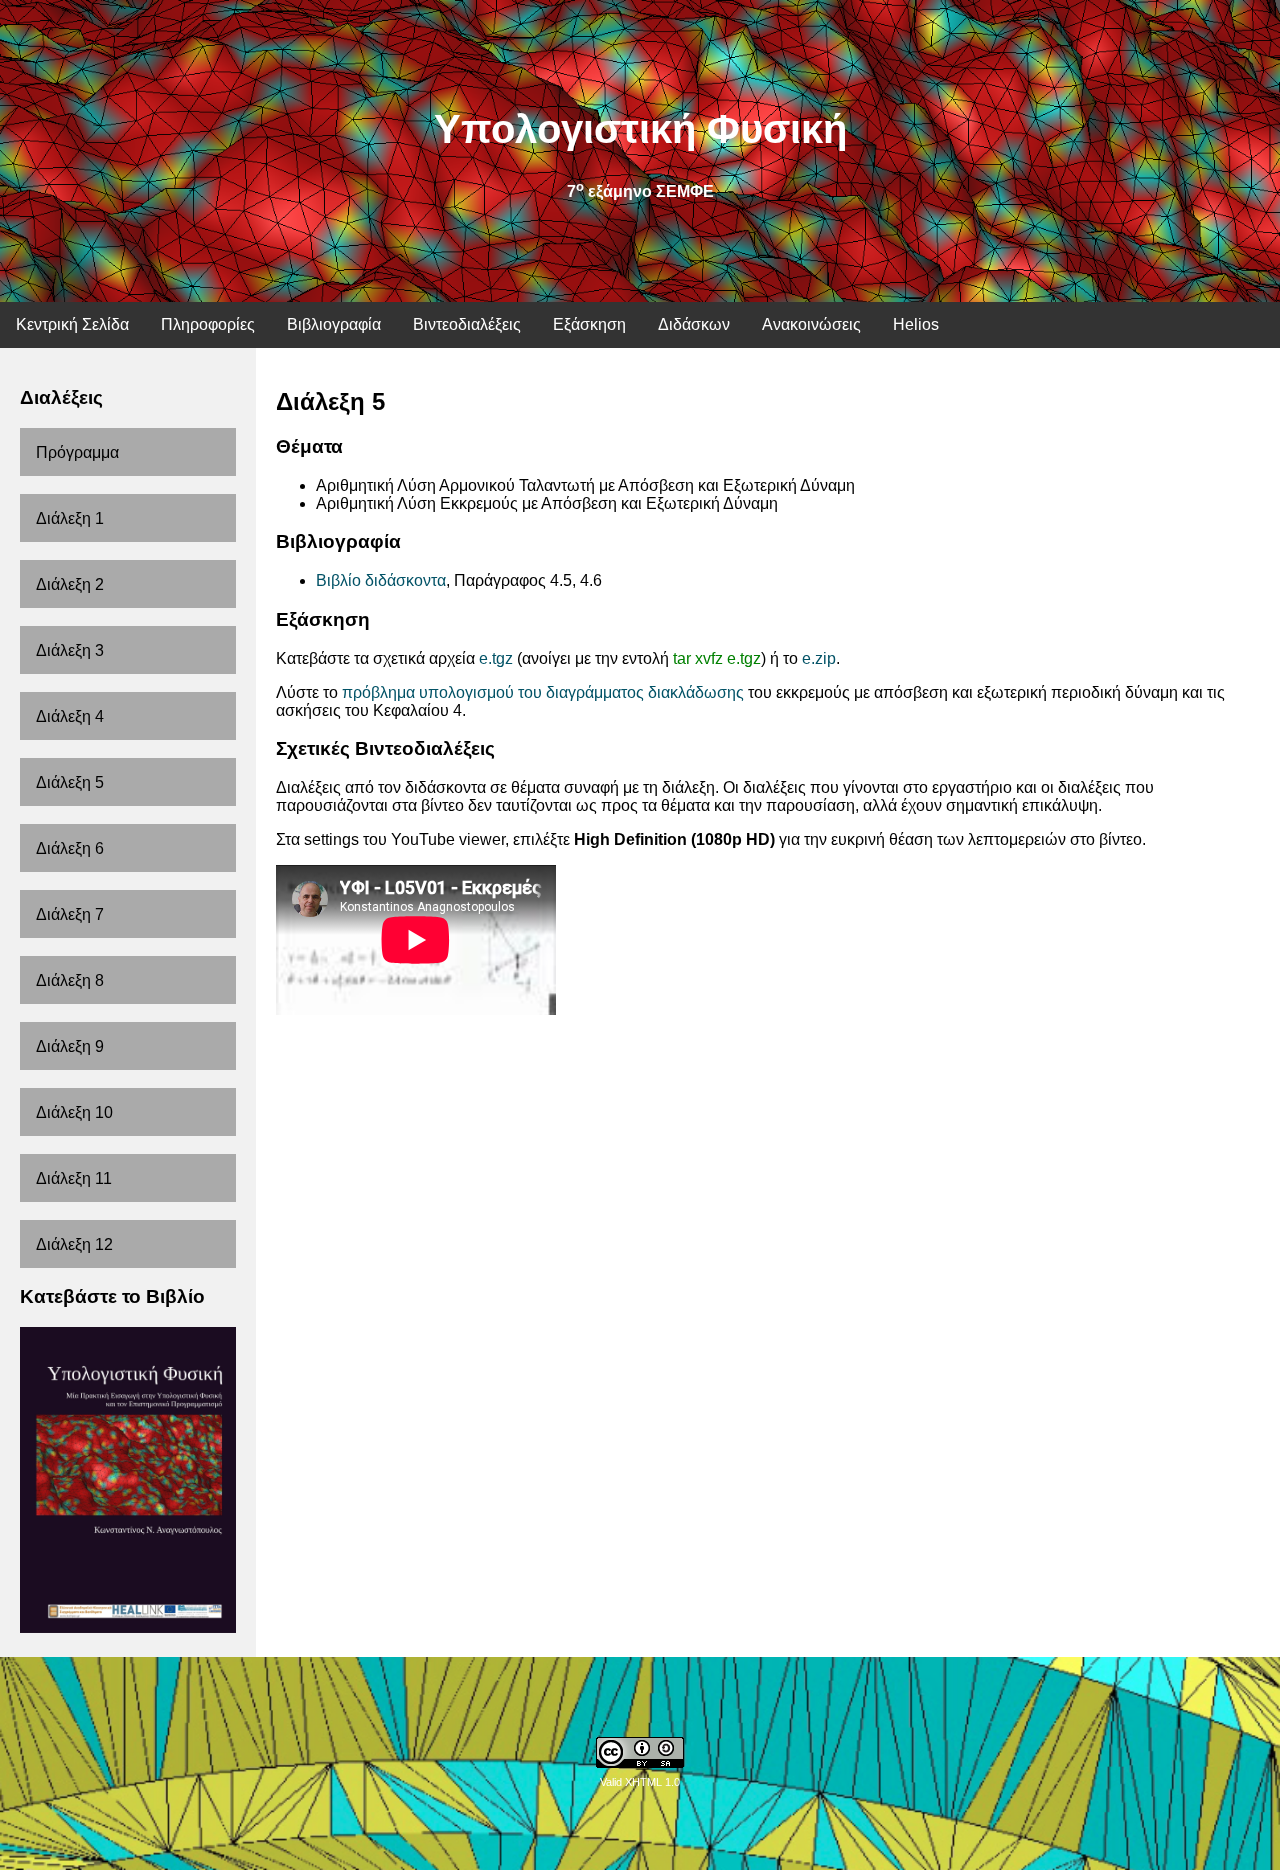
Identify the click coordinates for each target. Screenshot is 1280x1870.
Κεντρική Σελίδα (72, 324)
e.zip (819, 658)
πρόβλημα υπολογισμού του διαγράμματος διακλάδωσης (543, 692)
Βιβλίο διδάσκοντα (381, 580)
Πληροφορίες (208, 324)
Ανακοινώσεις (811, 324)
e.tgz (496, 658)
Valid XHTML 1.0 (640, 1782)
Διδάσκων (694, 324)
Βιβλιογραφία (334, 324)
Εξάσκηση (589, 324)
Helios (916, 324)
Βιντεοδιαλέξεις (467, 324)
